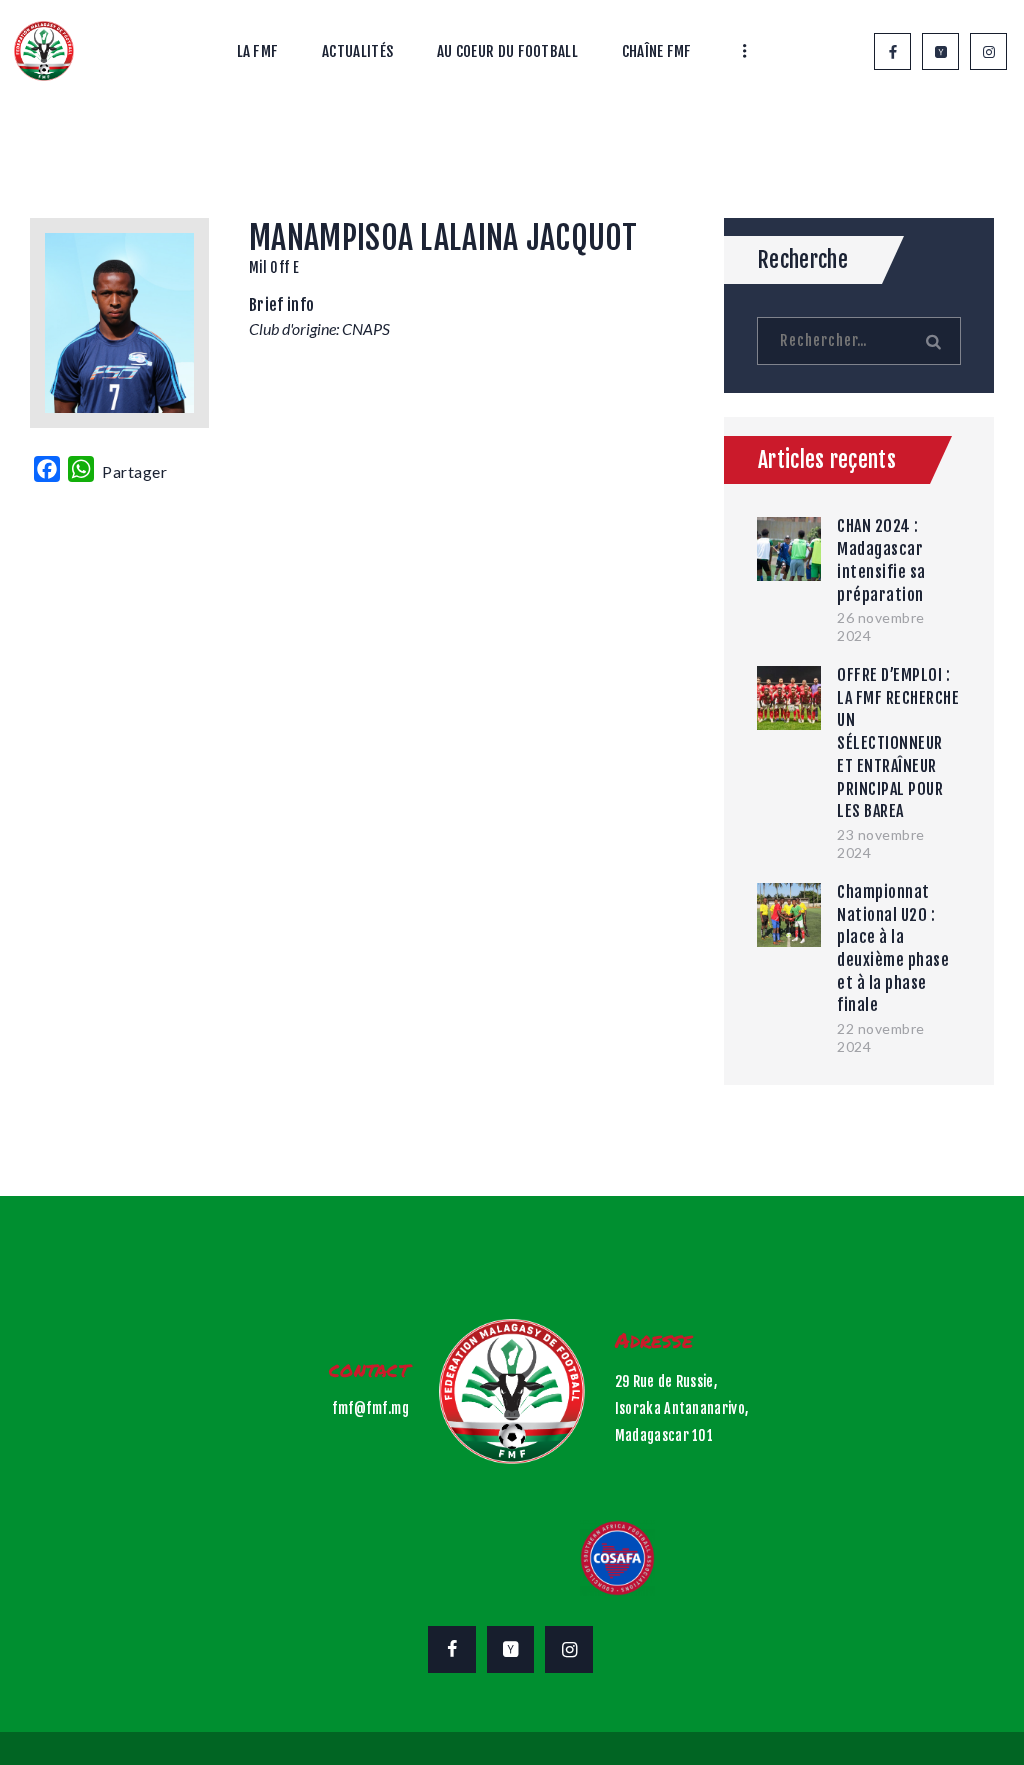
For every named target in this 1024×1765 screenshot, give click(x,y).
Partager (134, 471)
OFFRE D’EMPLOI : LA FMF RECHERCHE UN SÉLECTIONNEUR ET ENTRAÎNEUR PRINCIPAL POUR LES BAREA (898, 743)
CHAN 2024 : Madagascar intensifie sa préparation (881, 560)
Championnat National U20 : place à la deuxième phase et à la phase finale (893, 949)
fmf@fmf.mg (370, 1408)
